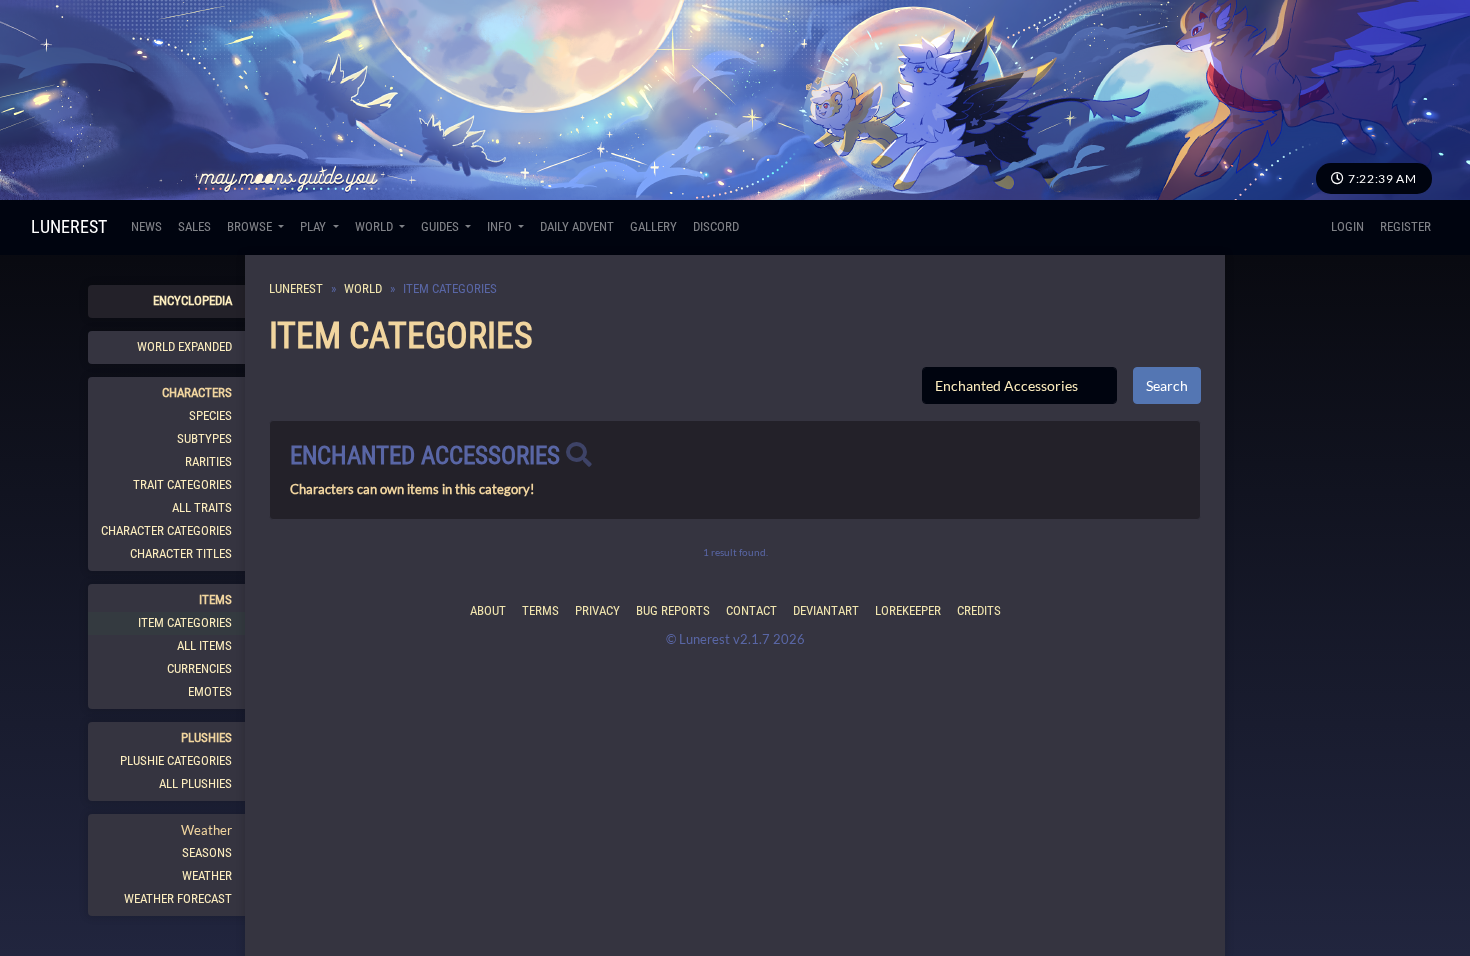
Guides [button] (441, 226)
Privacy (597, 610)
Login (1347, 226)
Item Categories (185, 622)
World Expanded (184, 346)
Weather (207, 875)
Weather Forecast (178, 898)
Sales (194, 226)
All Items (204, 645)
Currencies (199, 668)
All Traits (202, 507)
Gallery (653, 226)
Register (1405, 226)
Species (210, 415)
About (488, 610)
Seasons (207, 852)
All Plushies (195, 783)
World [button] (375, 226)
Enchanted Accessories (425, 455)
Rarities (208, 461)
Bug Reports (673, 610)
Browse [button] (251, 226)
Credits (979, 610)
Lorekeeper (908, 610)
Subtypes (204, 438)
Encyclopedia (192, 300)
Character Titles (181, 553)
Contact (751, 610)
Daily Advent (577, 226)
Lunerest (69, 226)
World (363, 288)
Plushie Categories (176, 760)
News (146, 226)
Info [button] (501, 226)
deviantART (826, 610)
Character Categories (166, 530)
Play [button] (314, 226)
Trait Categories (182, 484)
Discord (716, 226)
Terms (540, 610)
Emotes (210, 691)
